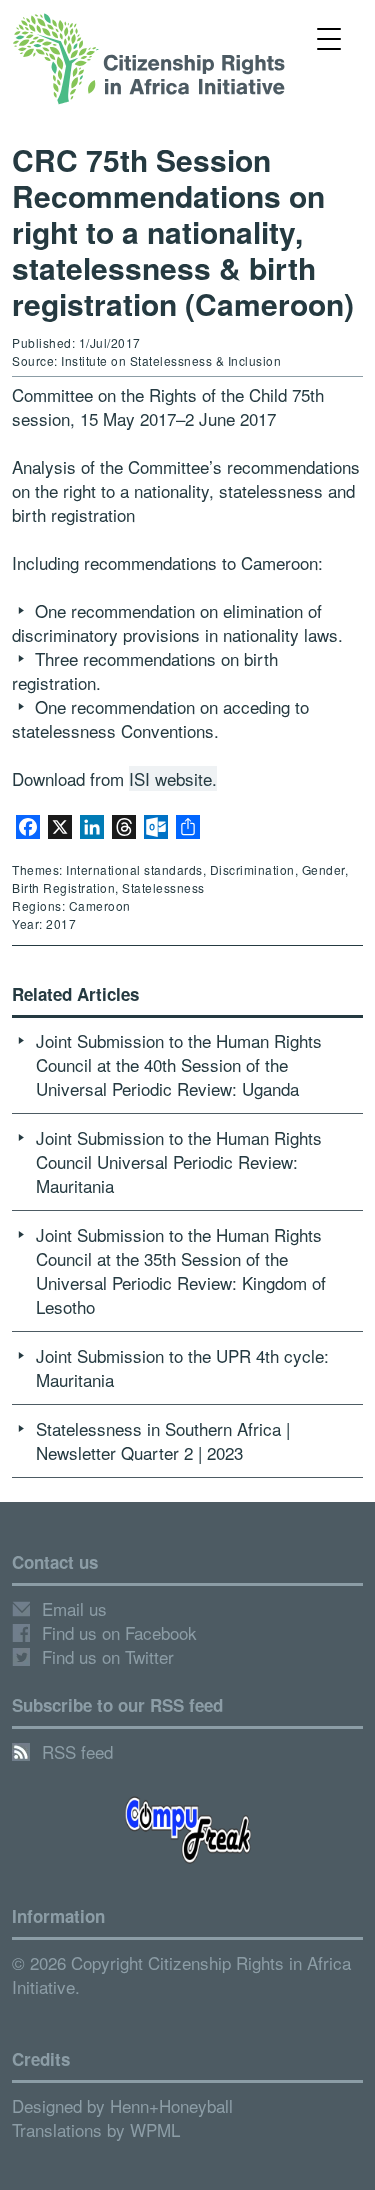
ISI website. (173, 778)
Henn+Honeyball (171, 2105)
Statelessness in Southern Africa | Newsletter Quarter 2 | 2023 (163, 1440)
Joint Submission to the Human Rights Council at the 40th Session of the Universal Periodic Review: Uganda (179, 1064)
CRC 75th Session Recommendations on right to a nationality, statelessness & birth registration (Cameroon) (183, 231)
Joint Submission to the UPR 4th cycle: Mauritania (182, 1367)
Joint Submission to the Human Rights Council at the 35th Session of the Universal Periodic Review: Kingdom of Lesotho (181, 1270)
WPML (155, 2129)
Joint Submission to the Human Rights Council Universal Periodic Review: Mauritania (179, 1161)
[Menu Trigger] (328, 37)
